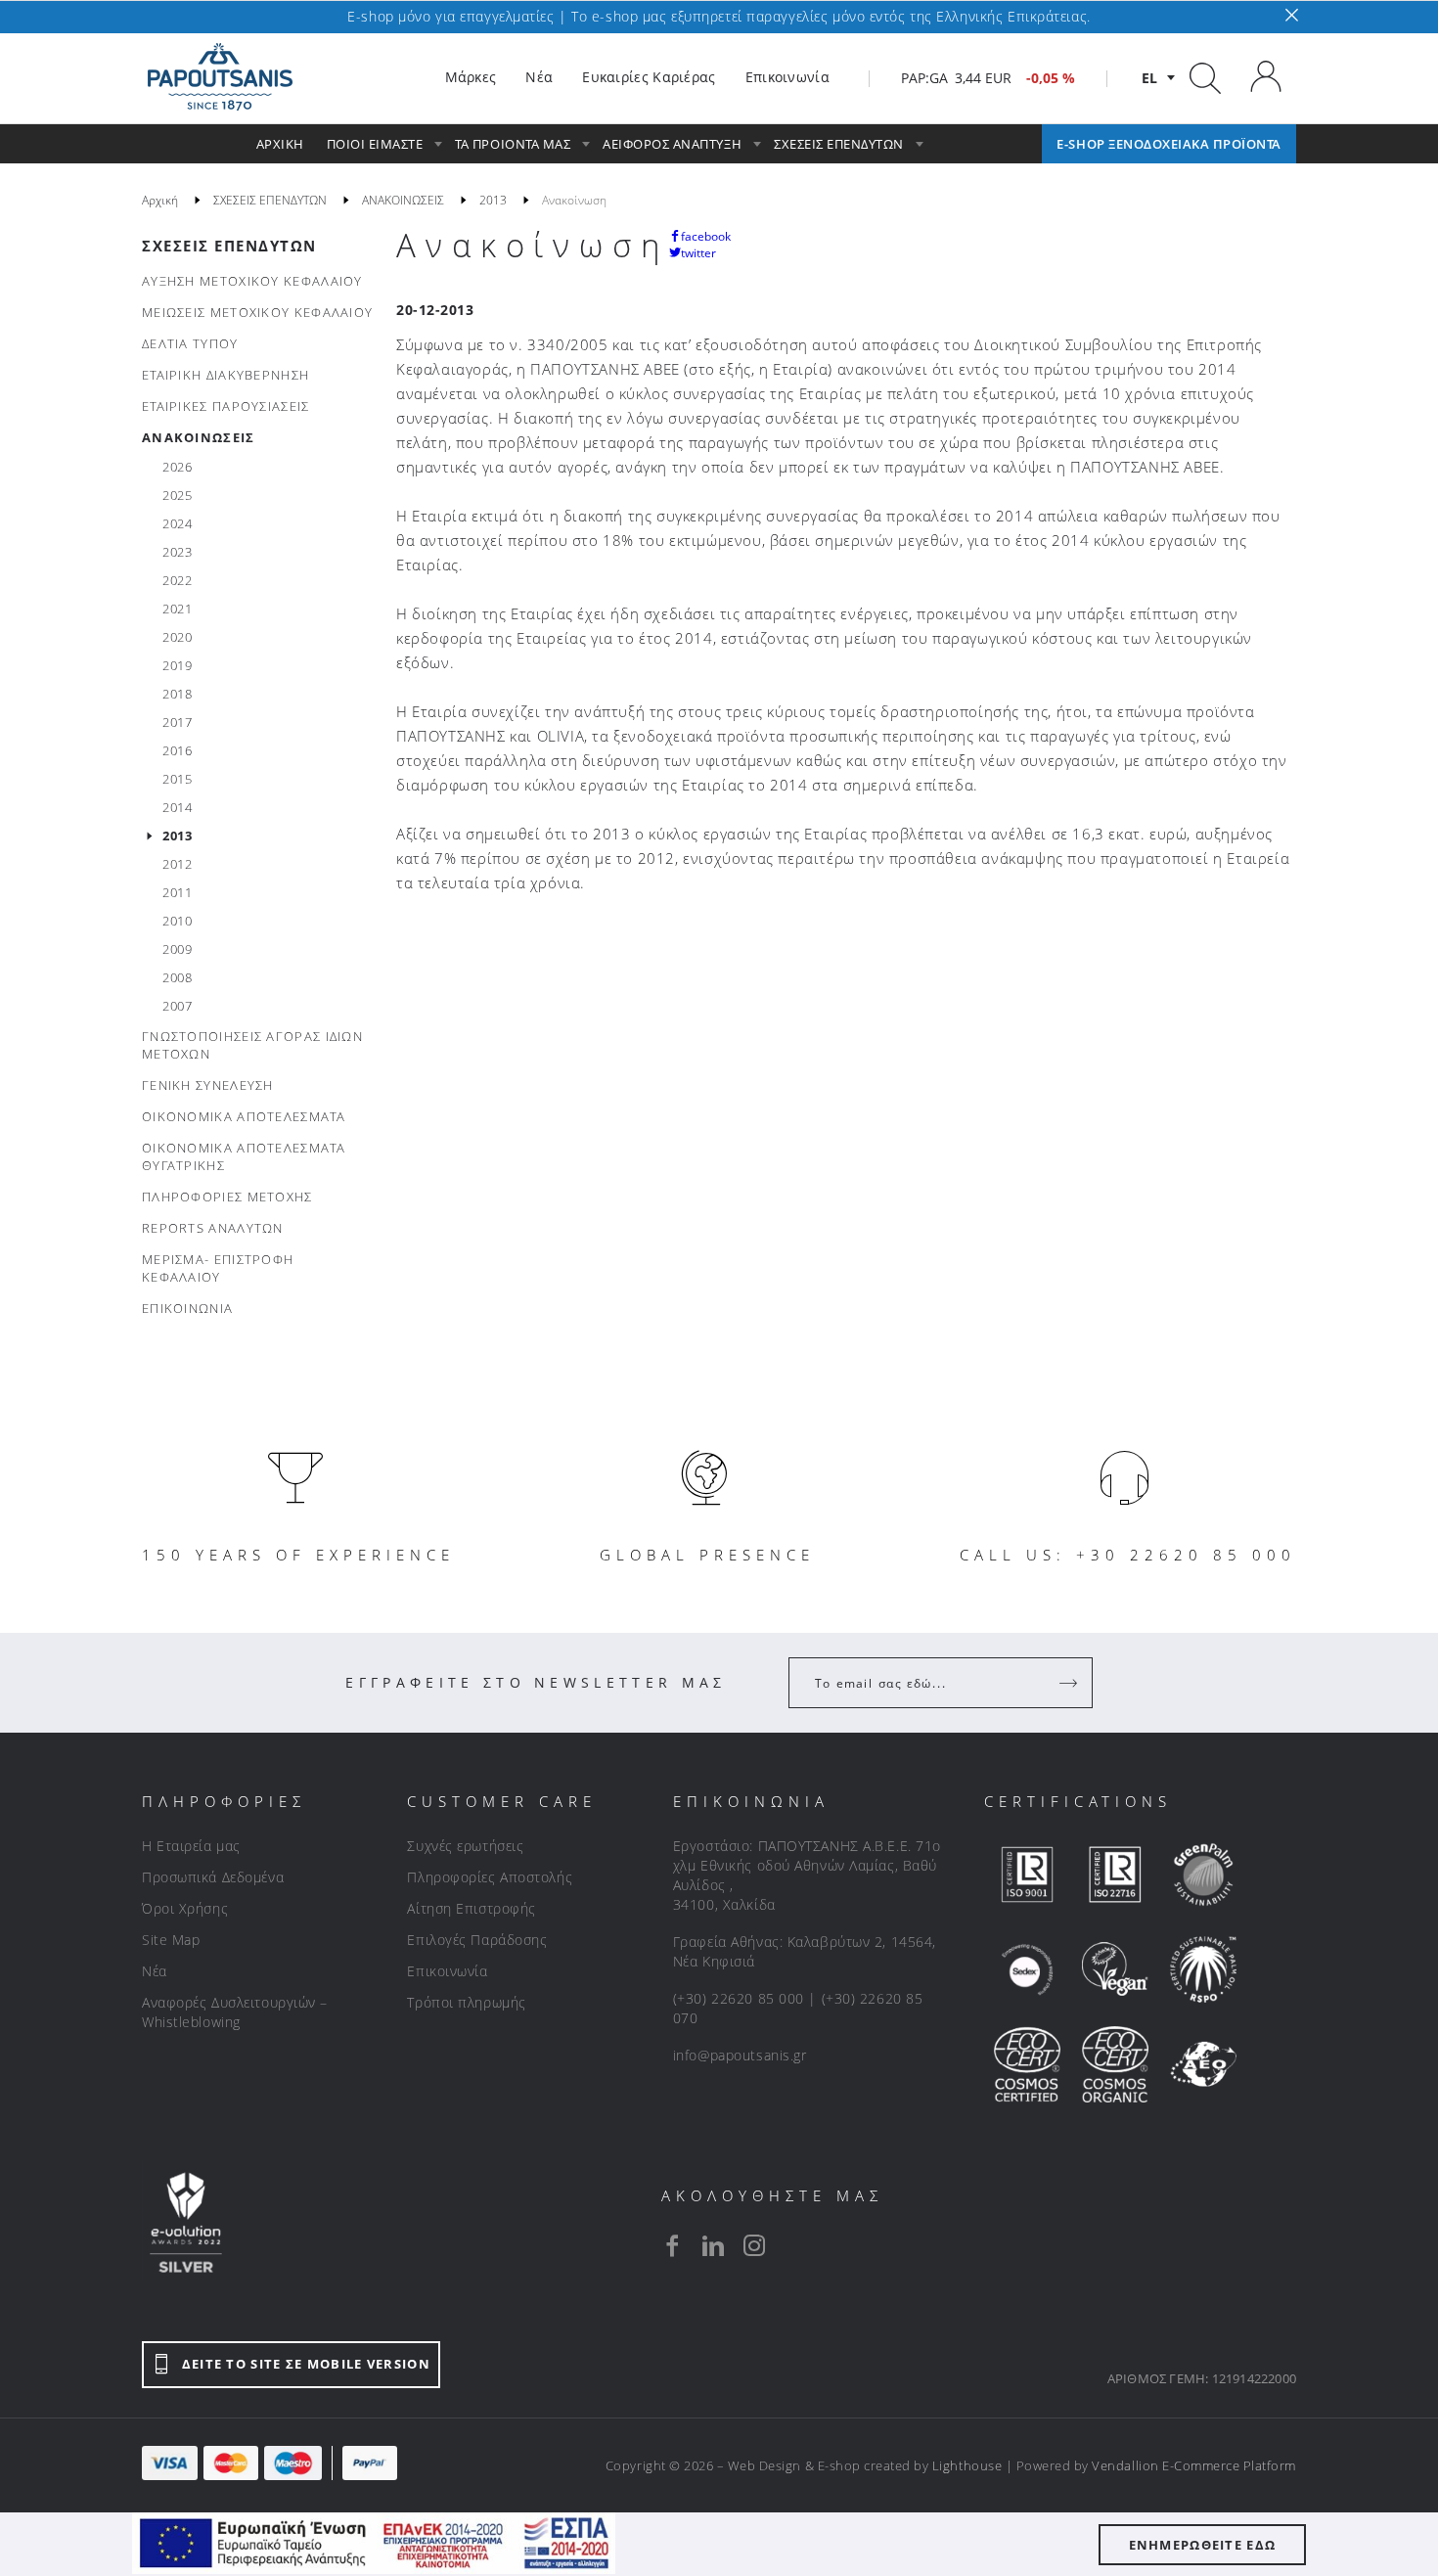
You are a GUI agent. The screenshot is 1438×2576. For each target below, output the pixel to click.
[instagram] (754, 2245)
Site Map (171, 1940)
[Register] (1070, 1683)
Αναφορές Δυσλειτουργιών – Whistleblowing (235, 2012)
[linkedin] (713, 2245)
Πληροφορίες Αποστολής (490, 1877)
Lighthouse (967, 2465)
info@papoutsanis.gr (740, 2055)
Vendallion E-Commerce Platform (1194, 2465)
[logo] (220, 77)
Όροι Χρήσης (185, 1908)
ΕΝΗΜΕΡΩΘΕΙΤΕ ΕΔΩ (1203, 2545)
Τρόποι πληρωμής (466, 2002)
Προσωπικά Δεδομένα (213, 1877)
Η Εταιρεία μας (191, 1846)
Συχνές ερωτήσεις (465, 1846)
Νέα (155, 1971)
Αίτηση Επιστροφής (472, 1908)
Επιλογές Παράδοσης (477, 1940)
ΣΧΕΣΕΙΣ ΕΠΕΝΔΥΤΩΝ (229, 246)
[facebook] (672, 2245)
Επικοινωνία (447, 1971)
